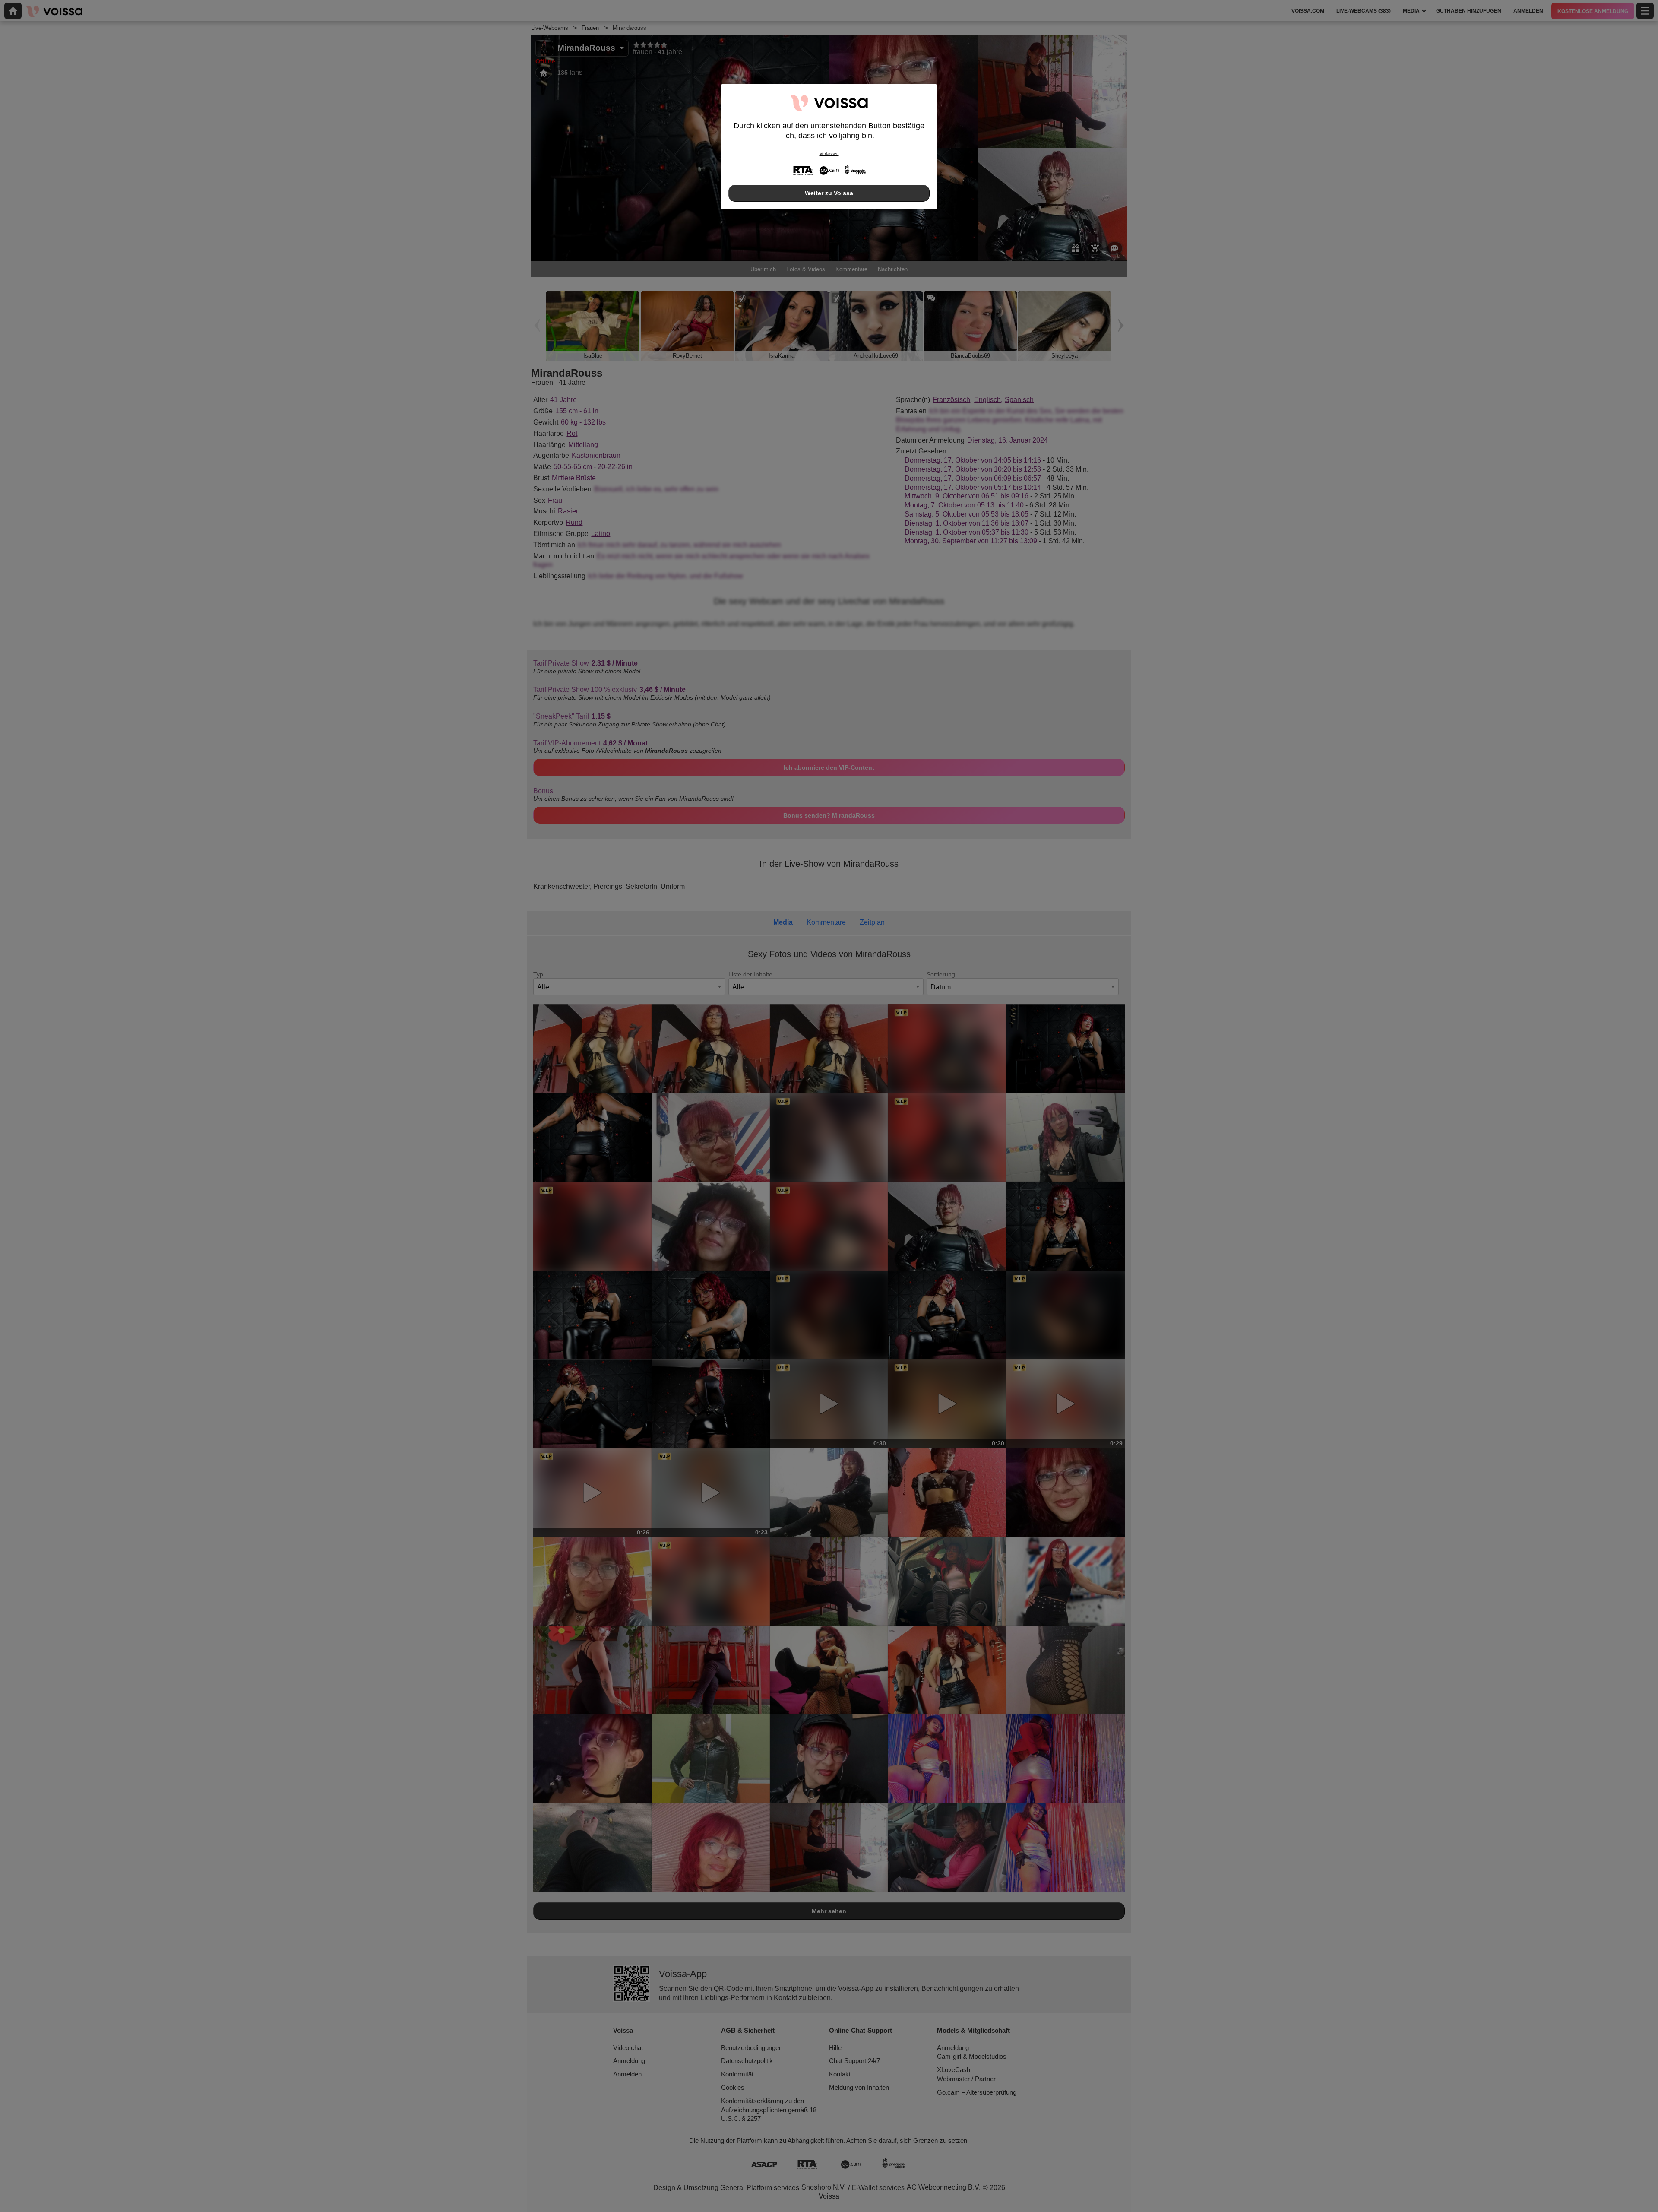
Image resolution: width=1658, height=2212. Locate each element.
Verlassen (829, 154)
